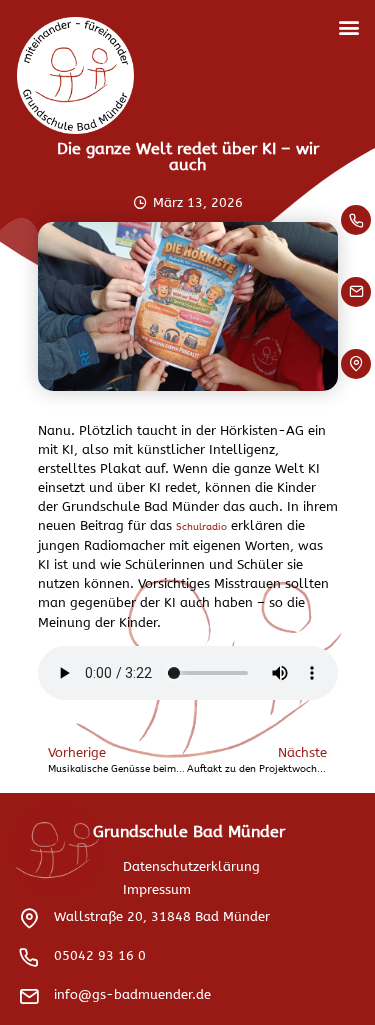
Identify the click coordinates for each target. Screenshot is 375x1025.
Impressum (157, 889)
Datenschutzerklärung (191, 866)
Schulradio (201, 527)
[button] (348, 26)
